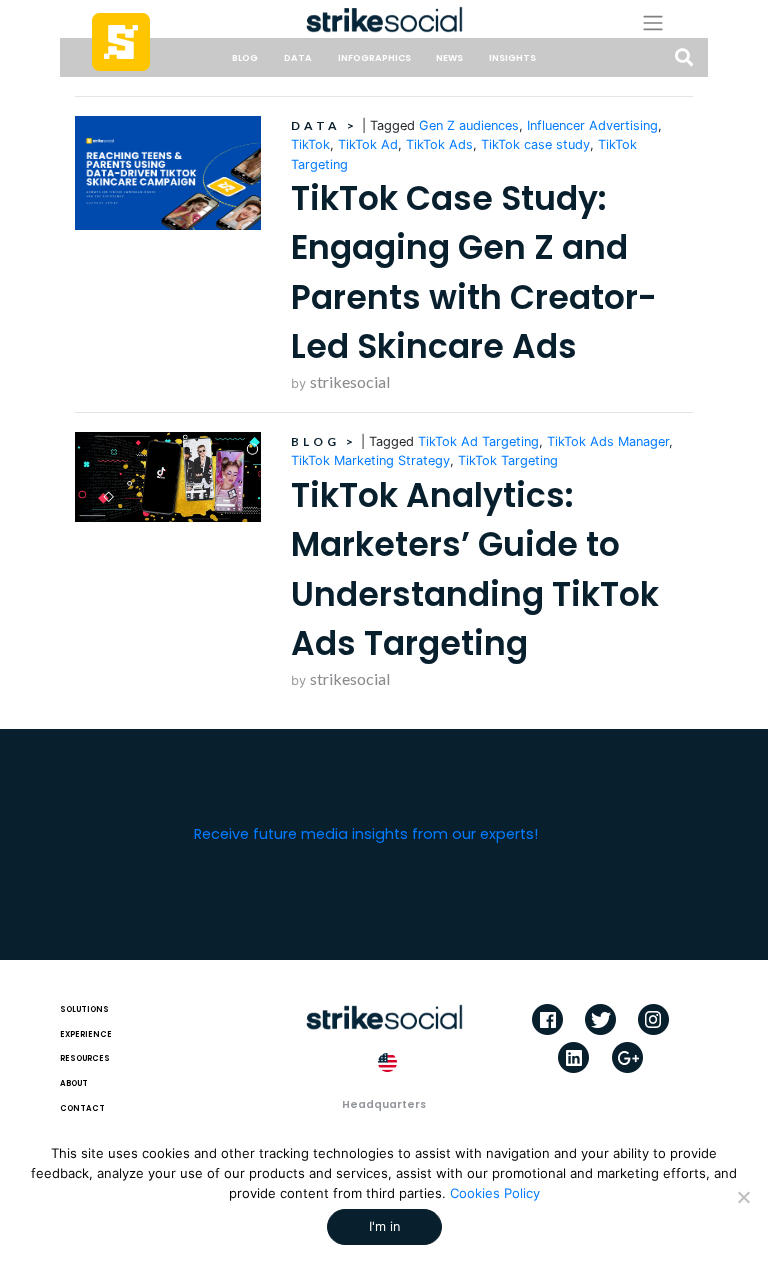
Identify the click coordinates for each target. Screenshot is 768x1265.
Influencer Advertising (592, 125)
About (74, 1083)
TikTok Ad (368, 144)
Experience (86, 1034)
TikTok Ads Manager (608, 441)
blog (245, 57)
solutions (84, 1009)
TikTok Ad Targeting (478, 441)
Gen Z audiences (469, 125)
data (298, 57)
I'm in (384, 1226)
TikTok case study (535, 144)
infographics (374, 57)
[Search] (684, 58)
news (449, 57)
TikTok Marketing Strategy (370, 460)
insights (512, 57)
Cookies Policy (495, 1193)
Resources (85, 1058)
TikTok (310, 144)
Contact (82, 1108)
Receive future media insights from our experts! (366, 834)
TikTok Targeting (508, 460)
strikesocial (350, 381)
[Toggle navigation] (667, 22)
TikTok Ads (439, 144)
